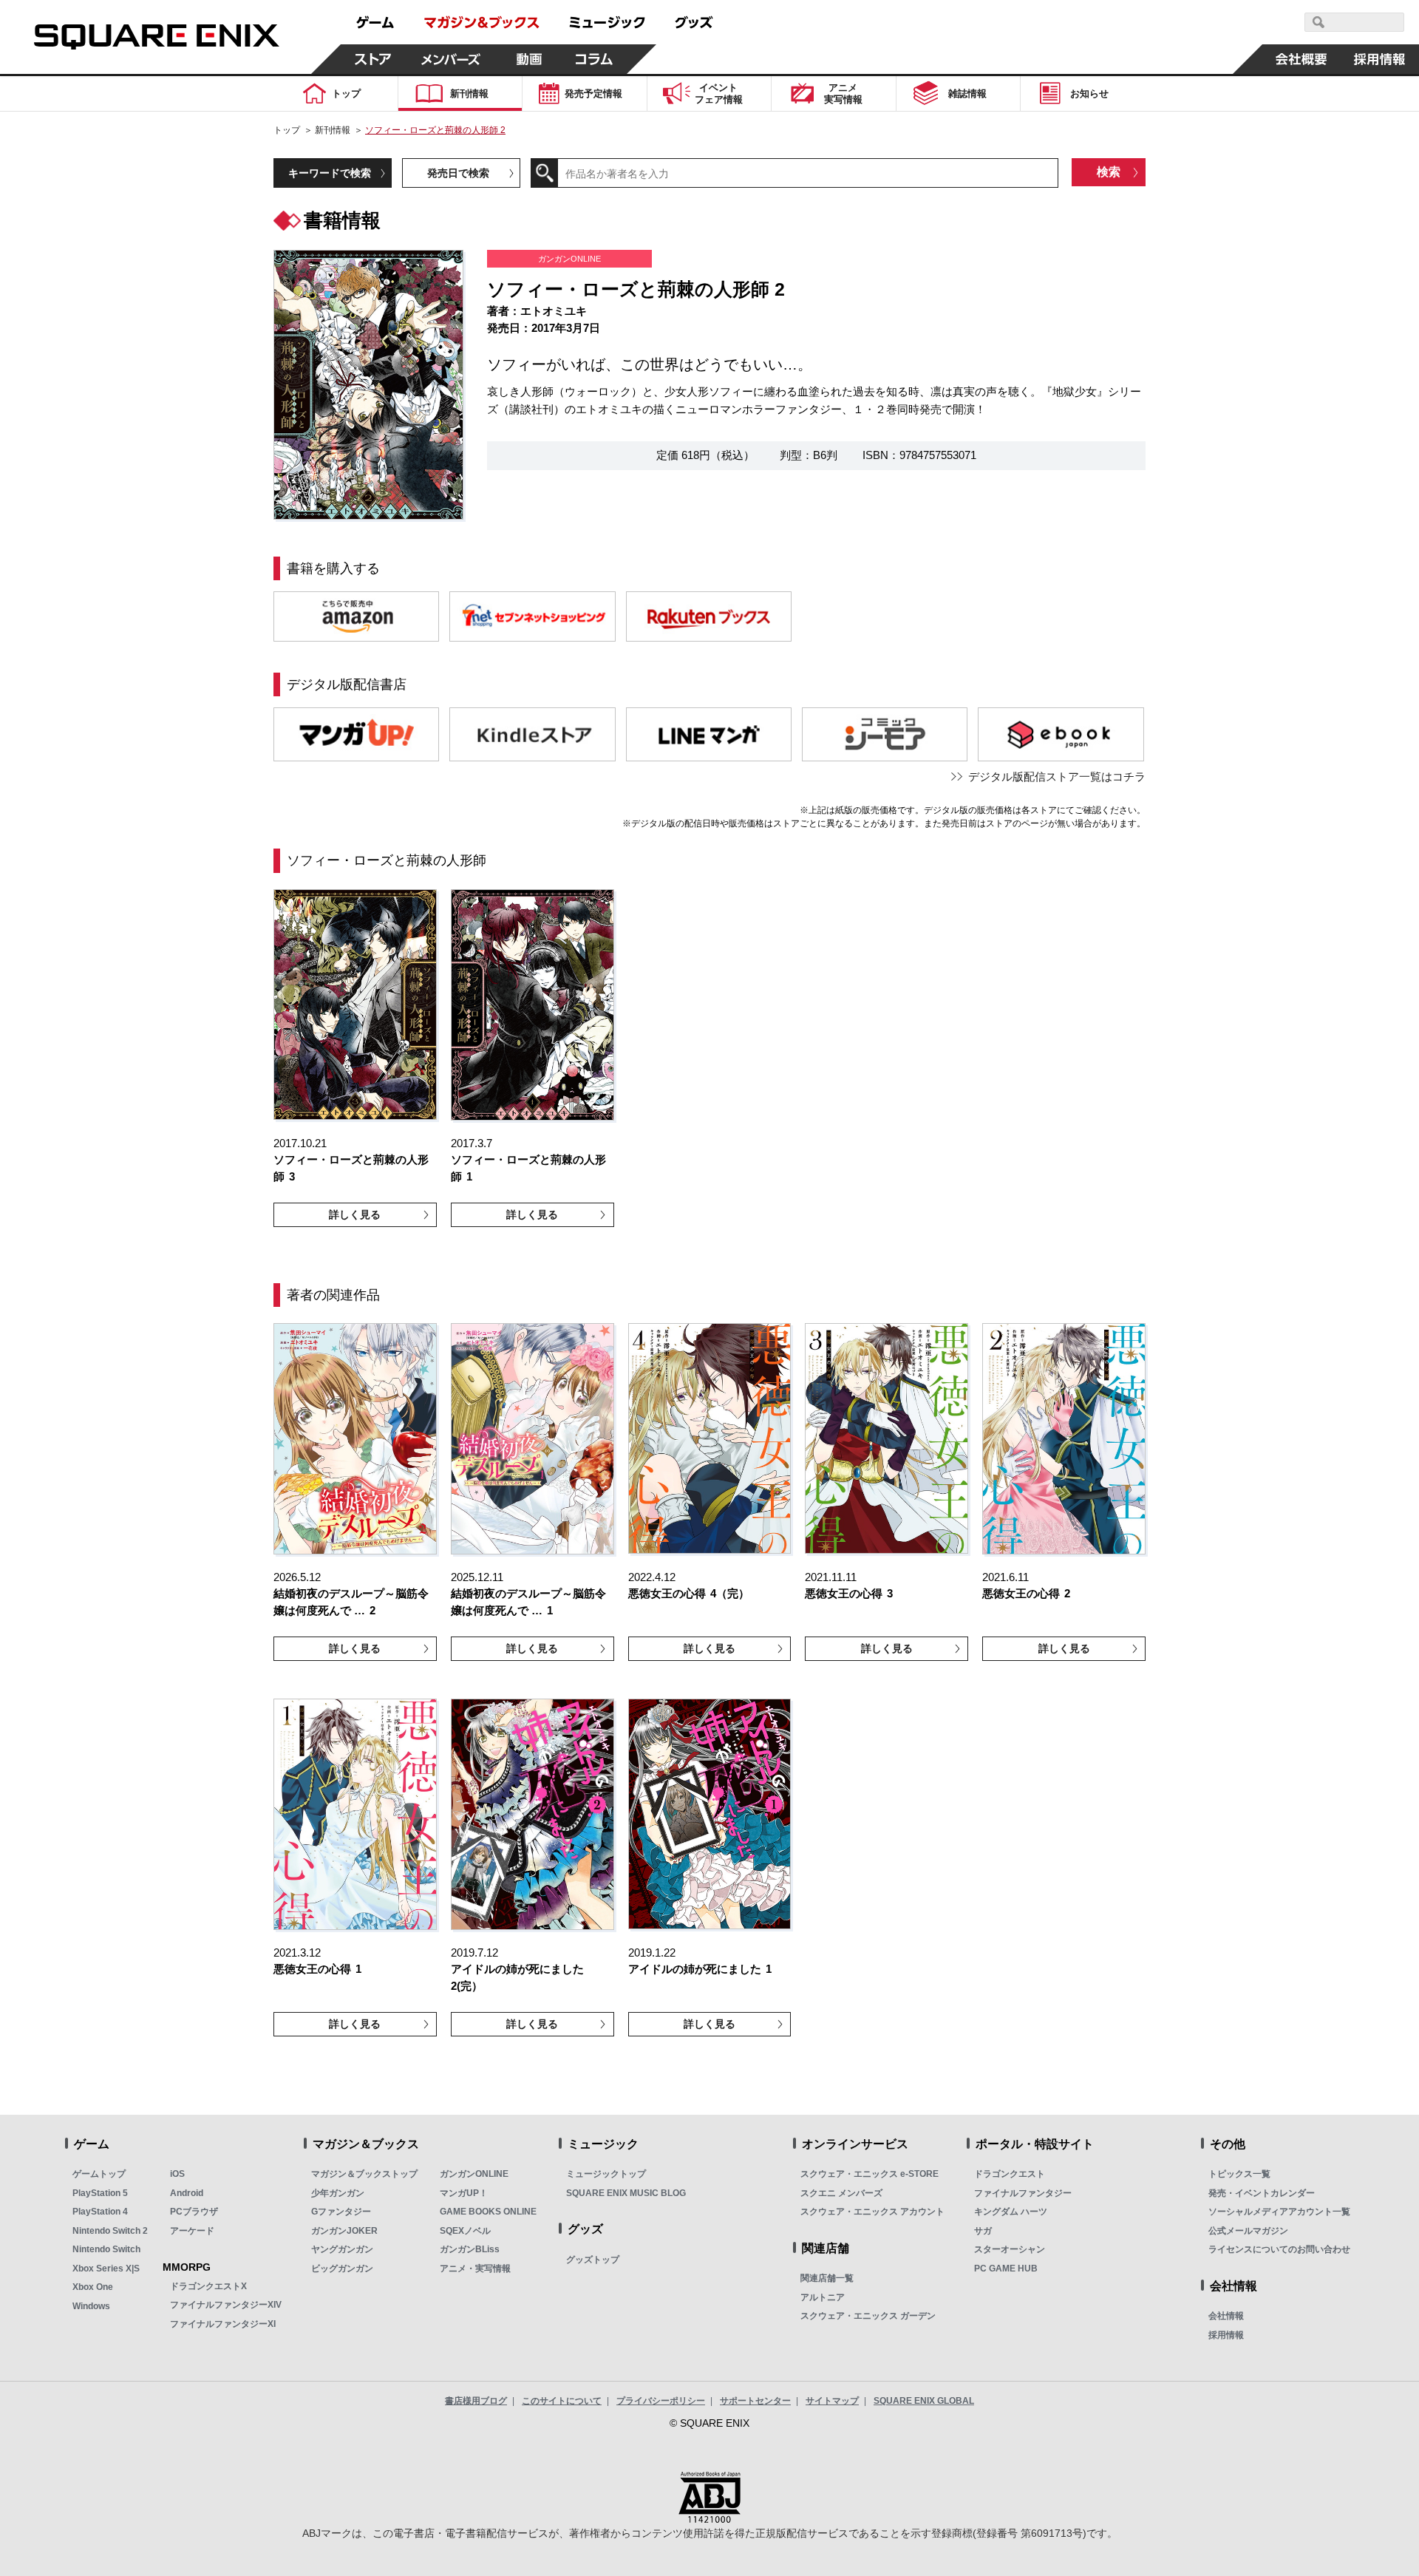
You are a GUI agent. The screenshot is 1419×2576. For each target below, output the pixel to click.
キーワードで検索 (330, 173)
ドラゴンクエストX (208, 2286)
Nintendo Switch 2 (110, 2231)
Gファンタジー (341, 2212)
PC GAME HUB (1006, 2269)
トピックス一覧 (1239, 2174)
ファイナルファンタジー (1023, 2193)
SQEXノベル (465, 2231)
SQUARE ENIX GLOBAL (924, 2401)
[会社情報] (1301, 59)
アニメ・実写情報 (475, 2269)
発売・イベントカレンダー (1262, 2193)
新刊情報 (333, 130)
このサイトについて (562, 2401)
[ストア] (373, 59)
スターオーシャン (1010, 2249)
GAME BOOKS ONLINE (488, 2212)
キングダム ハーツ (1011, 2212)
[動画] (529, 59)
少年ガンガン (338, 2193)
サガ (983, 2231)
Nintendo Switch (106, 2249)
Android (187, 2193)
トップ (287, 130)
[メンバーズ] (451, 59)
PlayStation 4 (100, 2212)
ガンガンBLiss (470, 2249)
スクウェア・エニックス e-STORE (870, 2174)
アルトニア (823, 2297)
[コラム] (594, 59)
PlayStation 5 (100, 2193)
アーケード (192, 2231)
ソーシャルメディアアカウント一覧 (1279, 2212)
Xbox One (93, 2287)
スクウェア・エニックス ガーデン (868, 2316)
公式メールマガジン (1248, 2231)
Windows (91, 2306)
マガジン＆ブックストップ (364, 2174)
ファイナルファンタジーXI (223, 2324)
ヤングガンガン (342, 2249)
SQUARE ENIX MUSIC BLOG (626, 2193)
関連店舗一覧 (827, 2278)
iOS (177, 2174)
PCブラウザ (194, 2212)
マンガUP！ (464, 2193)
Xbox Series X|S (106, 2269)
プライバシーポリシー (661, 2401)
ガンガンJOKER (344, 2231)
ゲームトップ (99, 2174)
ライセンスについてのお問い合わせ (1279, 2249)
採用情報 (1226, 2335)
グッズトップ (593, 2260)
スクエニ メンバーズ (841, 2193)
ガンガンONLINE (474, 2174)
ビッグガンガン (342, 2269)
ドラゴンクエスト (1010, 2174)
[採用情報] (1380, 59)
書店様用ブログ (476, 2401)
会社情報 (1226, 2316)
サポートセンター (755, 2401)
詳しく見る (355, 1214)
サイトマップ (832, 2401)
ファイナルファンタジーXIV (226, 2305)
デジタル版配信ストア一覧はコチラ (1057, 776)
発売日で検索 (458, 173)
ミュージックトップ (606, 2174)
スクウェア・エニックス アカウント (872, 2212)
